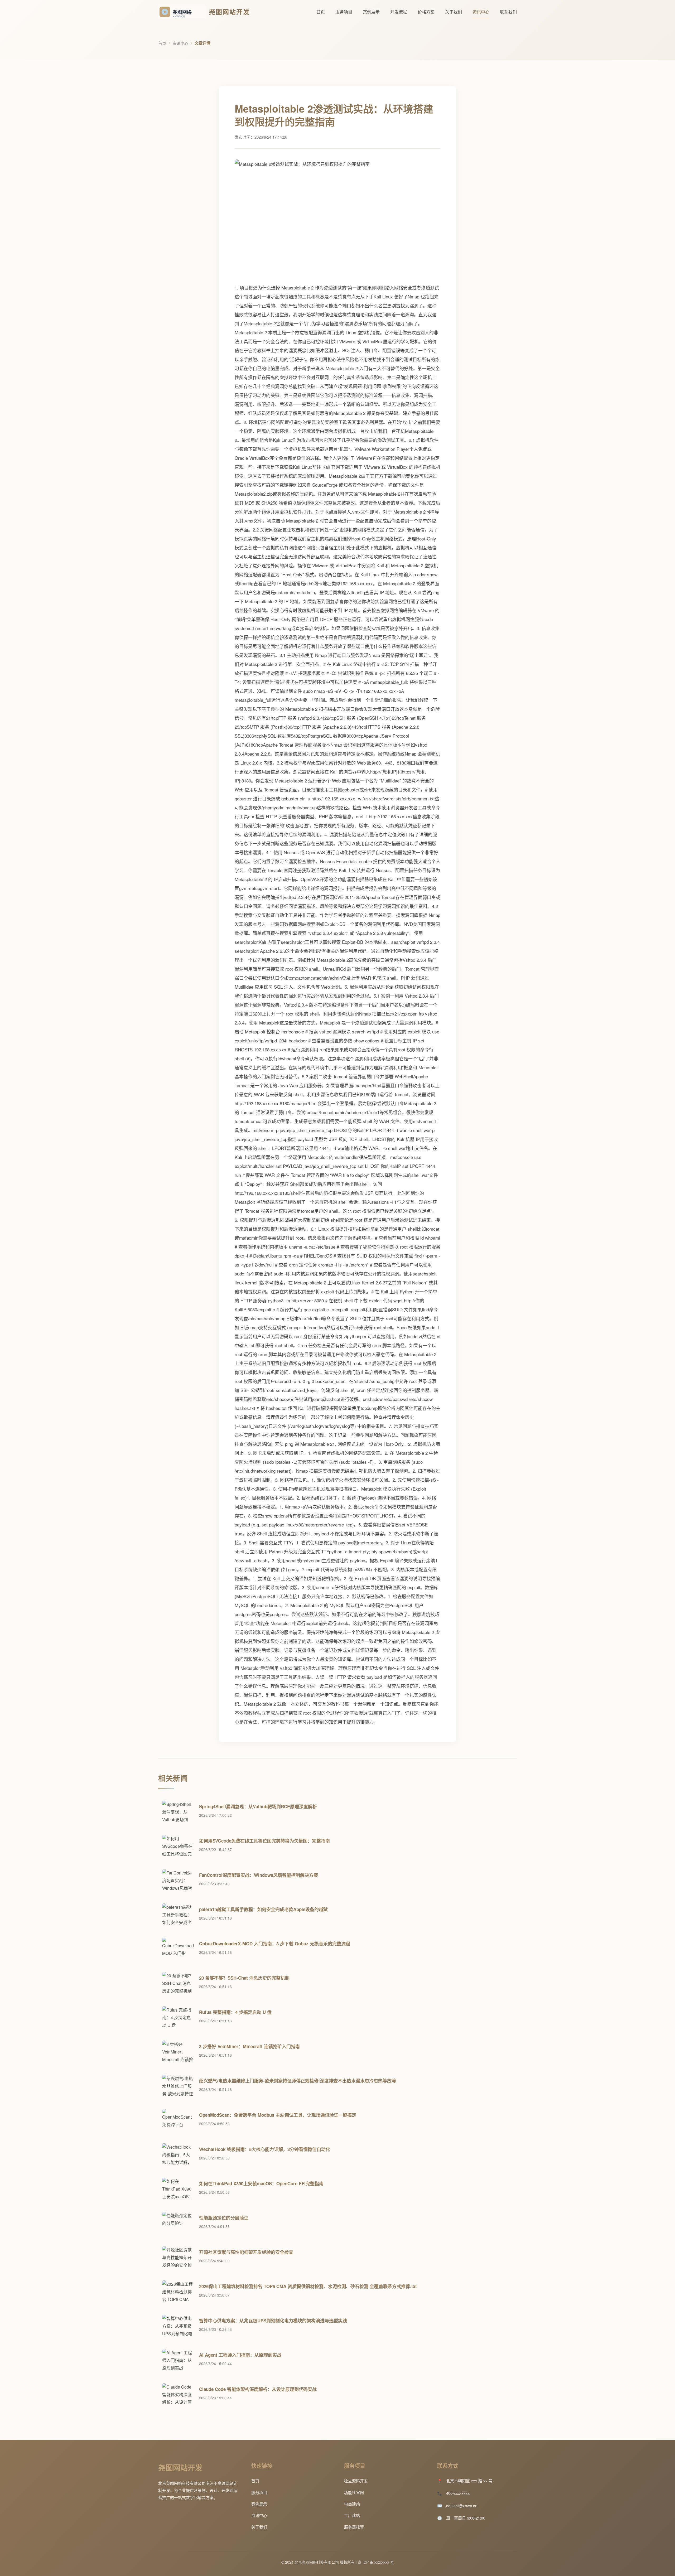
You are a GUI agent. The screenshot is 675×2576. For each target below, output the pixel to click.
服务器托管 (354, 2527)
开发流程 (399, 12)
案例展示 (371, 12)
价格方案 (426, 12)
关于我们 (454, 12)
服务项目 (344, 12)
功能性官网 (354, 2492)
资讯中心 (481, 12)
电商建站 (352, 2504)
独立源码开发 (356, 2481)
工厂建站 (352, 2515)
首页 (321, 12)
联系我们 (508, 12)
